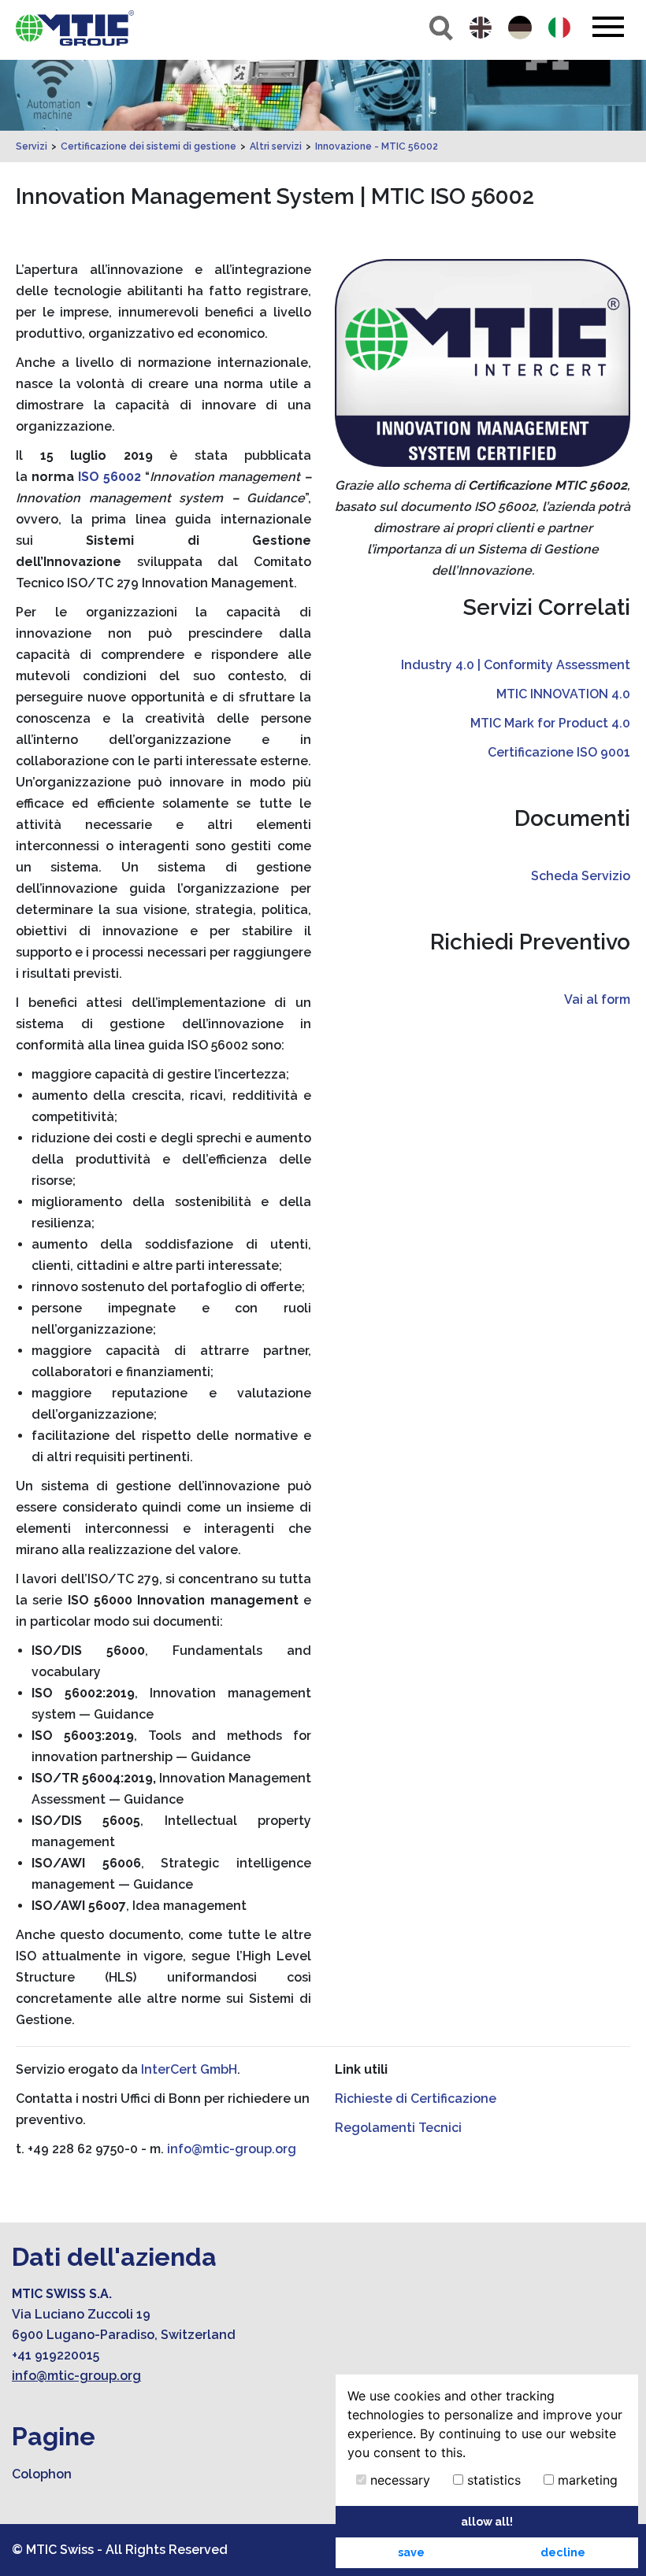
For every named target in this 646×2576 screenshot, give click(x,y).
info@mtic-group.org (232, 2149)
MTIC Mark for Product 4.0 (550, 723)
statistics (492, 2480)
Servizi (32, 146)
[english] (481, 28)
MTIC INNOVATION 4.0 (563, 694)
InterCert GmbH (189, 2069)
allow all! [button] (487, 2521)
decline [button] (563, 2552)
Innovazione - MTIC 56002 (377, 146)
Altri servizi (276, 146)
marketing (586, 2480)
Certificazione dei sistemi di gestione (149, 146)
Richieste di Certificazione (416, 2099)
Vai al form (597, 999)
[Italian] (559, 28)
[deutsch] (520, 28)
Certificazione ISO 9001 (559, 752)
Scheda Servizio (581, 876)
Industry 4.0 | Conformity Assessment (516, 665)
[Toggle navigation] (608, 27)
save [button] (411, 2552)
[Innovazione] (75, 28)
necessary (398, 2480)
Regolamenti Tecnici (398, 2128)
